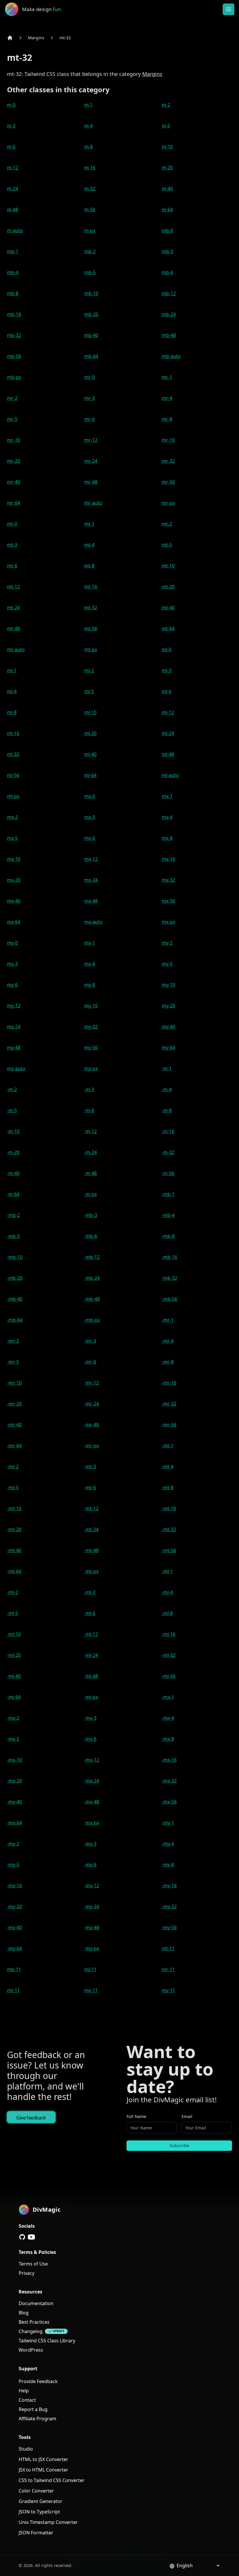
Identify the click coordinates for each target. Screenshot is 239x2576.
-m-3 (89, 1089)
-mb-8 (168, 1236)
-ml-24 (91, 1655)
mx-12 (91, 859)
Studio (26, 2449)
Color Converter (36, 2491)
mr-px (168, 503)
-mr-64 (14, 1446)
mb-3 (167, 251)
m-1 (88, 105)
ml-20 (90, 733)
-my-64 (14, 1948)
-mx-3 (90, 1718)
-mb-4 (168, 1215)
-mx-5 (13, 1739)
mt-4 (89, 545)
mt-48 (13, 629)
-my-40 (14, 1927)
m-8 (88, 147)
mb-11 (14, 1969)
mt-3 (12, 545)
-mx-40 (14, 1802)
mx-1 (167, 796)
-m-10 (13, 1131)
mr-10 (14, 440)
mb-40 (91, 335)
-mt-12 (91, 1508)
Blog (24, 2313)
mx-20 (14, 880)
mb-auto (171, 356)
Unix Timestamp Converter (48, 2522)
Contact (27, 2400)
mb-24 (169, 314)
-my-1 (168, 1823)
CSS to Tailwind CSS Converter (52, 2480)
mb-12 (169, 293)
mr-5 (12, 419)
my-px (91, 1068)
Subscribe (179, 2146)
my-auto (16, 1068)
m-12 (13, 168)
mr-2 (12, 398)
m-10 (167, 147)
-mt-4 (168, 1467)
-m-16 (168, 1131)
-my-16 (169, 1886)
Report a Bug (33, 2409)
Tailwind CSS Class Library (47, 2341)
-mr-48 (92, 1425)
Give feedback (31, 2118)
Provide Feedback (38, 2381)
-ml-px (91, 1697)
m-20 (167, 168)
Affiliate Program (37, 2419)
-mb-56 (169, 1299)
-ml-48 (91, 1676)
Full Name (136, 2116)
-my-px (92, 1948)
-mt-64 (14, 1571)
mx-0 (90, 796)
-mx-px (92, 1823)
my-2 (167, 943)
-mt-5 (13, 1487)
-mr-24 (92, 1404)
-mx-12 (92, 1760)
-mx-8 (168, 1739)
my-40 (168, 1027)
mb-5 (90, 272)
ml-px (13, 796)
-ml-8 (167, 1613)
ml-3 (167, 670)
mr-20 (14, 461)
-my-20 (14, 1906)
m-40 (167, 189)
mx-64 (14, 922)
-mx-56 (169, 1802)
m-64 (167, 210)
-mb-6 (91, 1236)
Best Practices (34, 2322)
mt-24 (13, 608)
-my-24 (92, 1906)
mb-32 (14, 335)
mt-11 (168, 1948)
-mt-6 (90, 1487)
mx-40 (14, 901)
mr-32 (168, 461)
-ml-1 (167, 1571)
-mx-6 (90, 1739)
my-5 (167, 964)
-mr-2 (13, 1341)
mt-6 (12, 566)
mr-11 (168, 1969)
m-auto (15, 230)
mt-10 (168, 566)
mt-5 (167, 545)
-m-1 (167, 1068)
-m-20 (13, 1152)
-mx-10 (14, 1760)
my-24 (14, 1027)
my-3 (12, 964)
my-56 (91, 1048)
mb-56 (14, 356)
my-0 (12, 943)
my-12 (14, 1006)
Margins (36, 38)
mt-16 (91, 587)
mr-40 (14, 482)
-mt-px (91, 1571)
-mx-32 (169, 1781)
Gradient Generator (41, 2501)
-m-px (90, 1194)
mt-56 (91, 629)
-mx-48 (92, 1802)
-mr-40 (14, 1425)
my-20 (168, 1006)
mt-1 (89, 524)
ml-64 (90, 775)
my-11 (168, 1990)
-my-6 (90, 1865)
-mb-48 (92, 1299)
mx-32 (168, 880)
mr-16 (168, 440)
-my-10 (14, 1886)
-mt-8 (168, 1487)
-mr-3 (90, 1341)
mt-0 (12, 524)
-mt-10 (14, 1508)
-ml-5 (13, 1613)
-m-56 (168, 1173)
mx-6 (90, 838)
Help (24, 2391)
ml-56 (13, 775)
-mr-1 (168, 1320)
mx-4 (167, 817)
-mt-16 (169, 1508)
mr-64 (14, 503)
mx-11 (91, 1990)
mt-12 (13, 587)
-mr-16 (169, 1383)
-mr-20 (14, 1404)
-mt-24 (91, 1529)
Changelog (31, 2331)
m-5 (166, 126)
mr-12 (91, 440)
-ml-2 (13, 1592)
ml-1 (12, 670)
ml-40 (90, 754)
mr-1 (167, 377)
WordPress (31, 2350)
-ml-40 (14, 1676)
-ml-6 (90, 1613)
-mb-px (92, 1320)
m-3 (11, 126)
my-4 (90, 964)
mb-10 (91, 293)
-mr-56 (169, 1425)
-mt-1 (168, 1446)
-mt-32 (169, 1529)
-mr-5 (13, 1362)
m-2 (166, 105)
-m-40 (13, 1173)
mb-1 (13, 251)
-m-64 (13, 1194)
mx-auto (93, 922)
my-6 (12, 985)
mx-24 (91, 880)
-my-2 (13, 1844)
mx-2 (12, 817)
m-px (90, 230)
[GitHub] (22, 2237)
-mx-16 (169, 1760)
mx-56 (168, 901)
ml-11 (90, 1969)
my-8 (90, 985)
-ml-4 (167, 1592)
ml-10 (90, 712)
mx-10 (14, 859)
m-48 (13, 210)
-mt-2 (13, 1467)
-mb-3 (91, 1215)
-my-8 (168, 1865)
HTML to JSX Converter (43, 2459)
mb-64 (91, 356)
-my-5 (13, 1865)
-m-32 (168, 1152)
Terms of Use (33, 2264)
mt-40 (168, 608)
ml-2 (89, 670)
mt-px (91, 649)
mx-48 (91, 901)
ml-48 (168, 754)
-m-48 (90, 1173)
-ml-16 (169, 1634)
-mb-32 (169, 1278)
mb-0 (167, 230)
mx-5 (12, 838)
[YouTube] (31, 2237)
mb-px (14, 377)
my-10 (168, 985)
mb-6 (167, 272)
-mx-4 (168, 1718)
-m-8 (167, 1110)
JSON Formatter (36, 2533)
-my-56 (169, 1927)
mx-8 (167, 838)
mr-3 (89, 398)
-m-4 (167, 1089)
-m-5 (12, 1110)
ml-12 (168, 712)
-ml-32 (169, 1655)
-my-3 (90, 1844)
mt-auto (16, 649)
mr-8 (167, 419)
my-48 (14, 1048)
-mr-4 (168, 1341)
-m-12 (90, 1131)
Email (187, 2116)
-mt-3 (90, 1467)
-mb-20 (15, 1278)
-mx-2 (13, 1718)
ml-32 (13, 754)
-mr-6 (90, 1362)
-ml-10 (14, 1634)
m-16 (90, 168)
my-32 (91, 1027)
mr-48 (91, 482)
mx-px (168, 922)
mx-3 (90, 817)
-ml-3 (90, 1592)
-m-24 (90, 1152)
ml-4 (12, 691)
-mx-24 (92, 1781)
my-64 (168, 1048)
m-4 (88, 126)
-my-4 (168, 1844)
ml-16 (13, 733)
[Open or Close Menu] (229, 9)
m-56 (90, 210)
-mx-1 (168, 1697)
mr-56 (168, 482)
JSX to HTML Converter (43, 2470)
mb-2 (90, 251)
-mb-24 (92, 1278)
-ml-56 (169, 1676)
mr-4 (167, 398)
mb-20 (91, 314)
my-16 (91, 1006)
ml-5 (89, 691)
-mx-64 (14, 1823)
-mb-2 (13, 1215)
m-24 (13, 189)
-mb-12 (92, 1257)
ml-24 (168, 733)
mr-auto (93, 503)
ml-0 (167, 649)
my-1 (90, 943)
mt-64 (168, 629)
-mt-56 (169, 1550)
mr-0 (89, 377)
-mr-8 (168, 1362)
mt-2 (167, 524)
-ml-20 (14, 1655)
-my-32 (169, 1906)
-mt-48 (91, 1550)
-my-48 (92, 1927)
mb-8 (13, 293)
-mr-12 (92, 1383)
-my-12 (92, 1886)
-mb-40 (15, 1299)
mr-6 (89, 419)
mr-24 (91, 461)
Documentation (36, 2303)
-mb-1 (168, 1194)
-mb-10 (15, 1257)
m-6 (11, 147)
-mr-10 (14, 1383)
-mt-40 (14, 1550)
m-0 (11, 105)
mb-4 (13, 272)
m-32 (90, 189)
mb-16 (14, 314)
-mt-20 (14, 1529)
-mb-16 (169, 1257)
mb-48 (169, 335)
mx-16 (168, 859)
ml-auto (170, 775)
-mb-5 (13, 1236)
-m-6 (89, 1110)
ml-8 (12, 712)
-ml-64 (14, 1697)
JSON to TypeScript (39, 2512)
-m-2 (12, 1089)
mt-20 (168, 587)
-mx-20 (14, 1781)
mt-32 (65, 38)
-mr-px (92, 1446)
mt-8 (89, 566)
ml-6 (167, 691)
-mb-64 (15, 1320)
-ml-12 (91, 1634)
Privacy (27, 2273)
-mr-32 (169, 1404)
